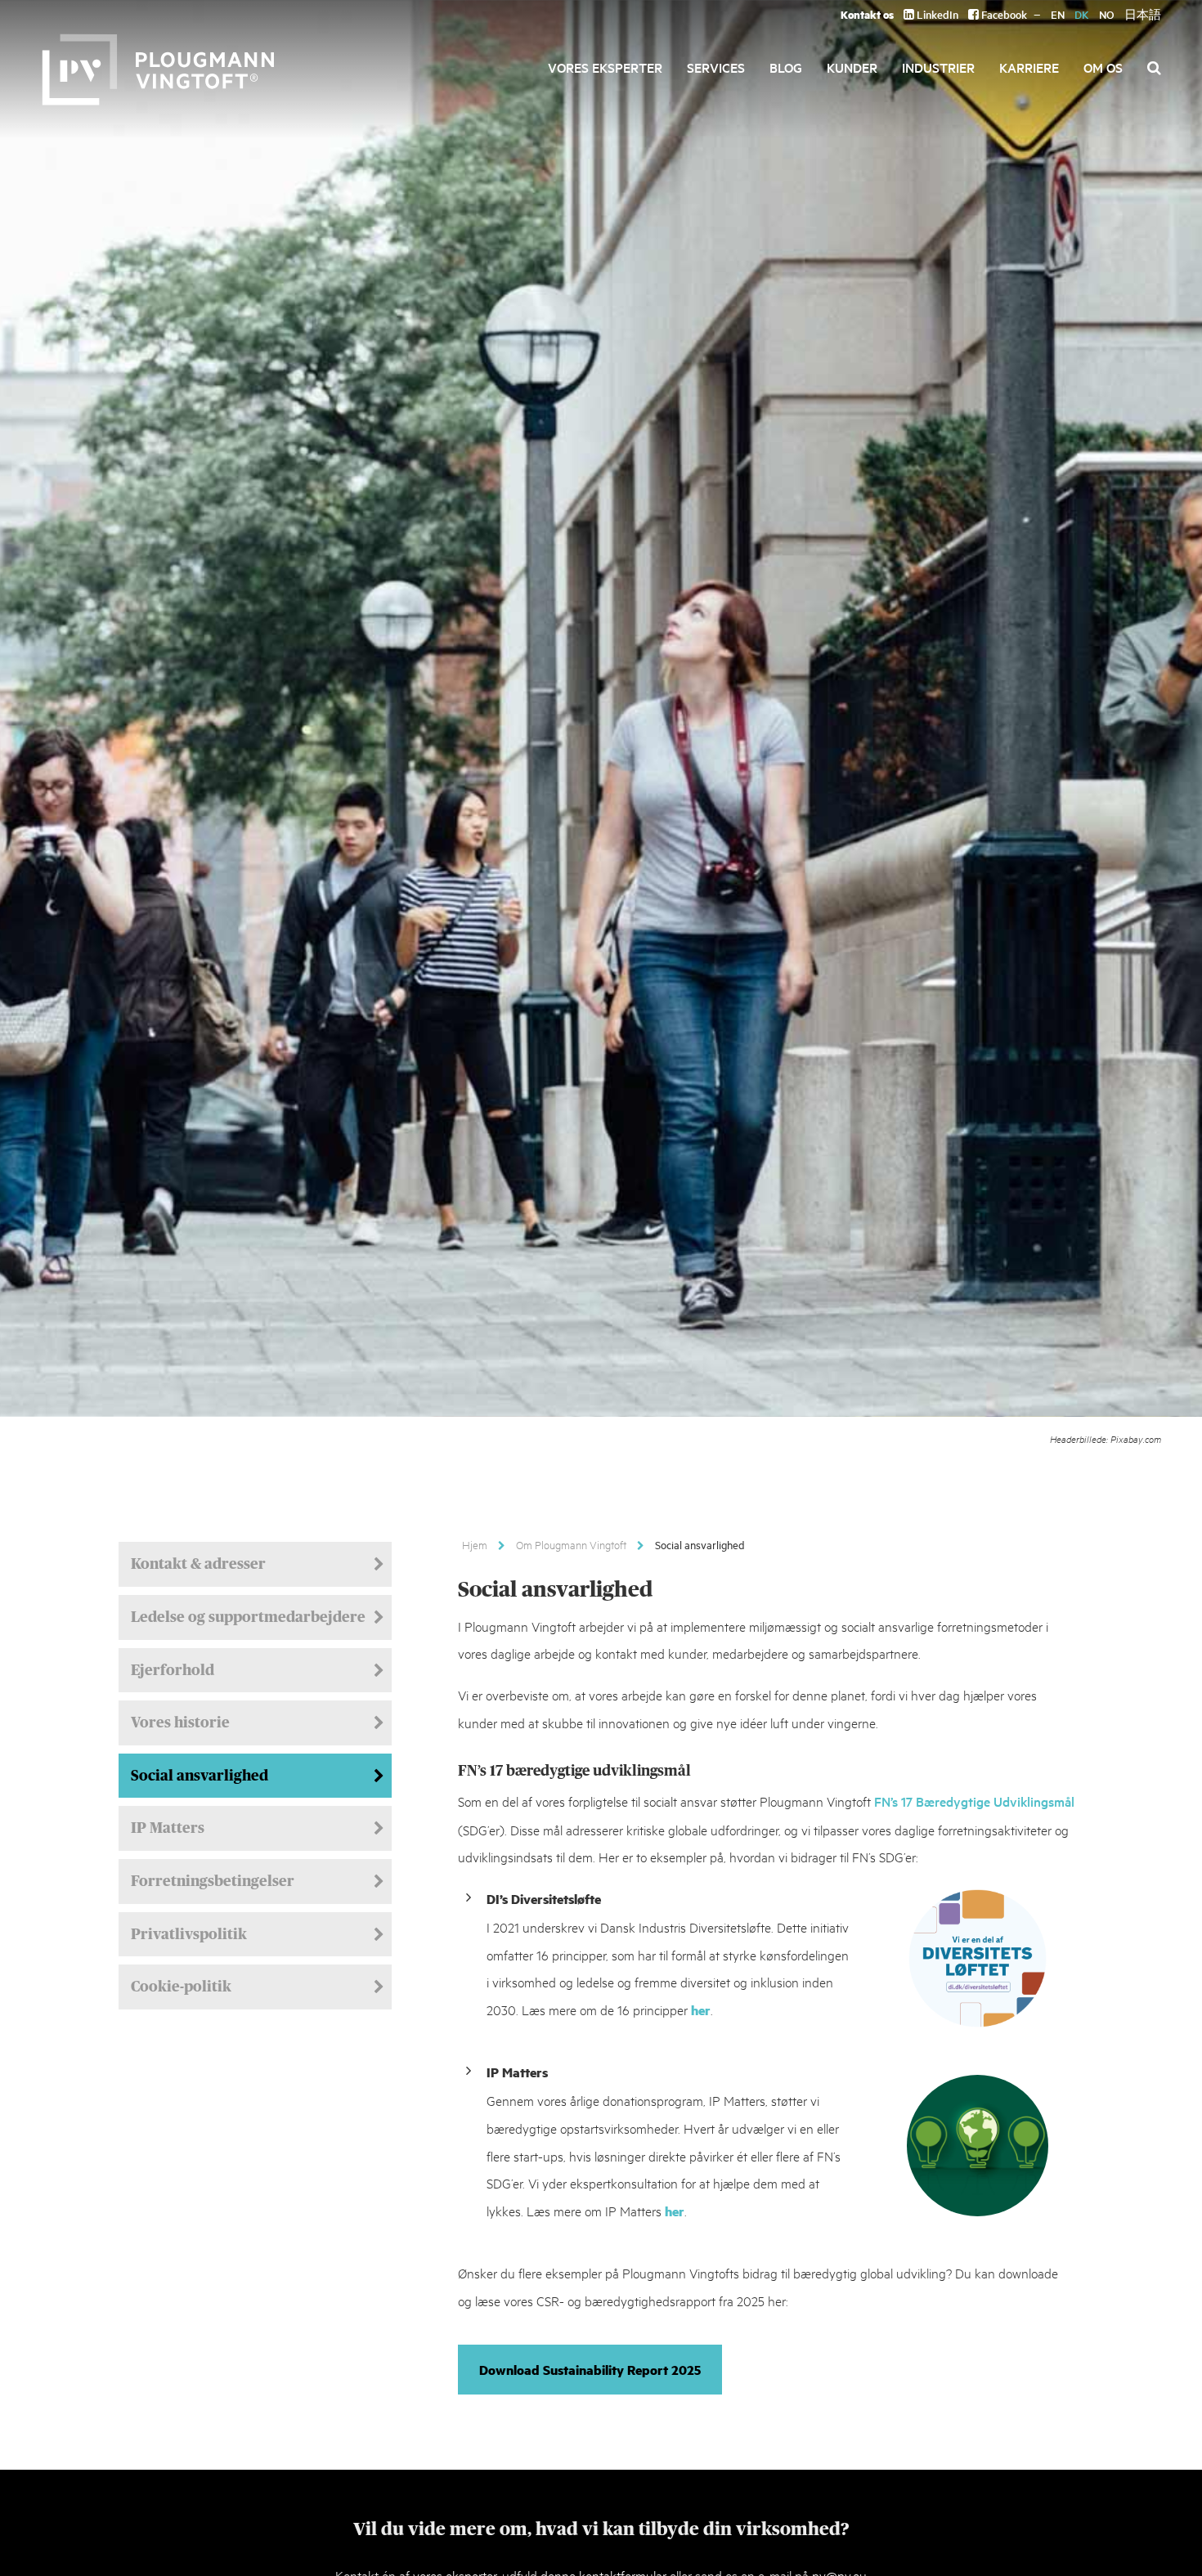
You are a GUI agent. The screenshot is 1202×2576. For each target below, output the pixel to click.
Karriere (1029, 67)
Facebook (1003, 14)
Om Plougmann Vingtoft (571, 1544)
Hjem (475, 1544)
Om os (1103, 67)
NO (1107, 14)
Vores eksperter (605, 67)
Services (716, 67)
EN (1058, 14)
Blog (786, 67)
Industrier (938, 67)
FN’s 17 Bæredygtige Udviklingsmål (974, 1801)
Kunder (852, 67)
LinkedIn (936, 14)
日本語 (1143, 14)
